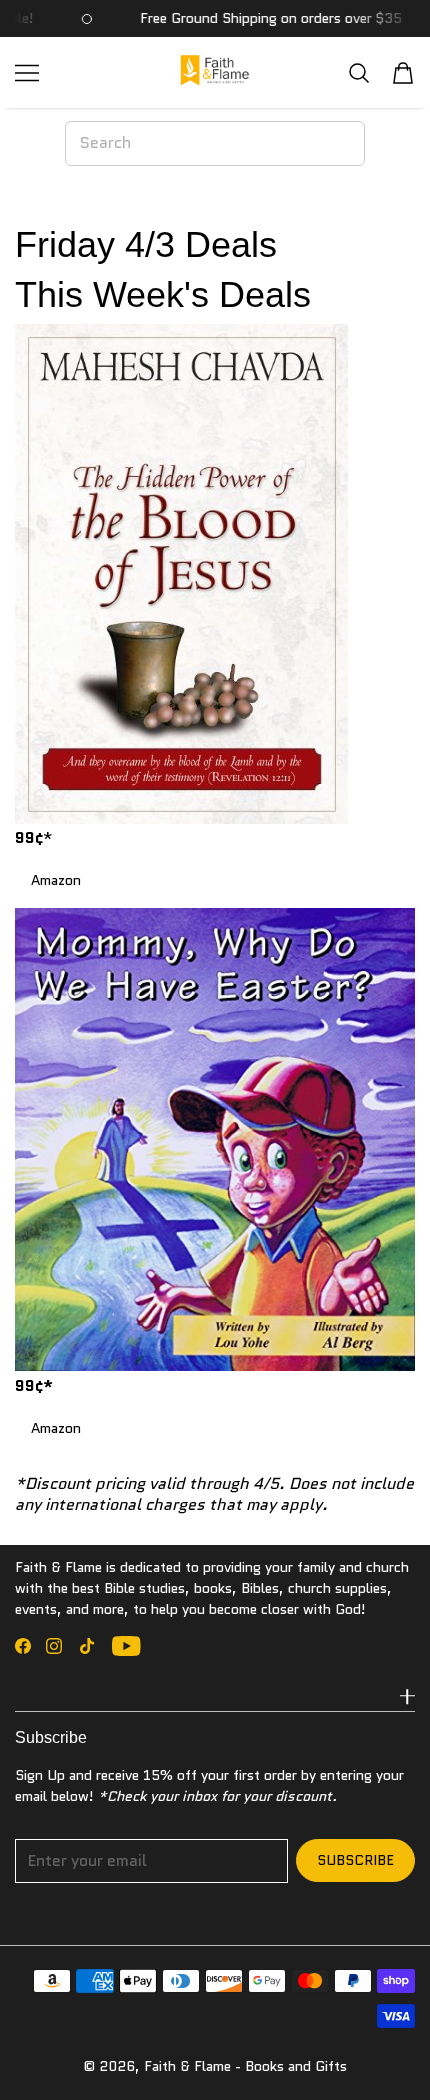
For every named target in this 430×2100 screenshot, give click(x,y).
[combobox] (215, 143)
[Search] (359, 72)
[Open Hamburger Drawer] (27, 73)
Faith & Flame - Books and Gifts (245, 2066)
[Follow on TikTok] (87, 1646)
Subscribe (355, 1860)
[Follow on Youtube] (126, 1646)
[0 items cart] (403, 73)
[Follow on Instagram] (54, 1646)
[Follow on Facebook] (23, 1646)
